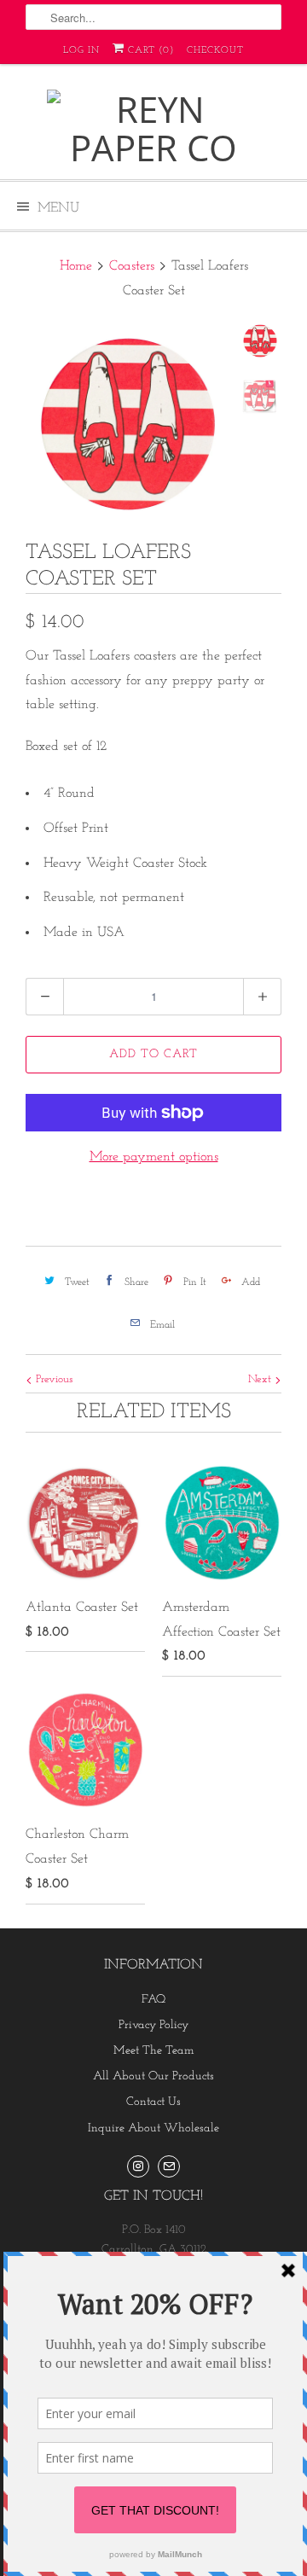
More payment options (154, 1157)
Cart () (149, 51)
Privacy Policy (153, 2025)
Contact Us (153, 2102)
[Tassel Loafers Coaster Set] (128, 424)
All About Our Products (153, 2076)
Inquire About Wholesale (153, 2128)
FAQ (153, 2000)
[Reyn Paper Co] (153, 128)
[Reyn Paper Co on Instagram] (138, 2166)
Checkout (215, 51)
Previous (52, 1379)
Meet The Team (154, 2051)
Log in (81, 51)
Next (261, 1379)
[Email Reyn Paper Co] (169, 2166)
